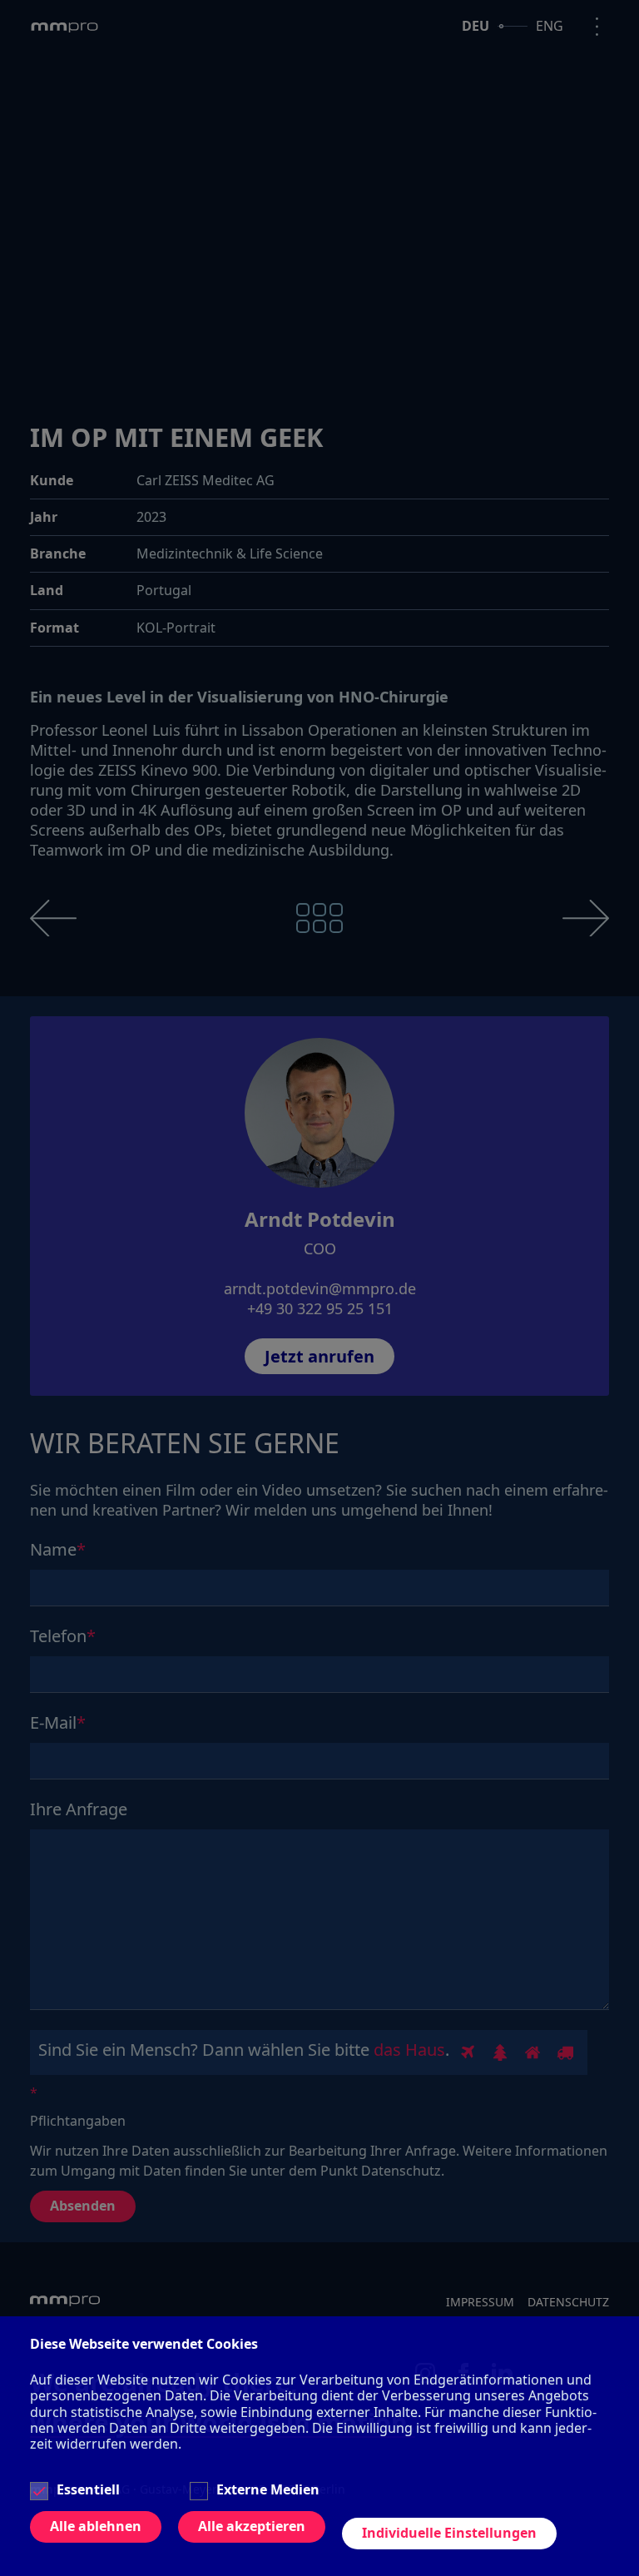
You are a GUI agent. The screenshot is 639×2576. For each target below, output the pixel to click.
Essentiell (88, 2490)
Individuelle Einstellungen (449, 2533)
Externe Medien (268, 2490)
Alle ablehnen (96, 2526)
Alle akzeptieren (252, 2526)
